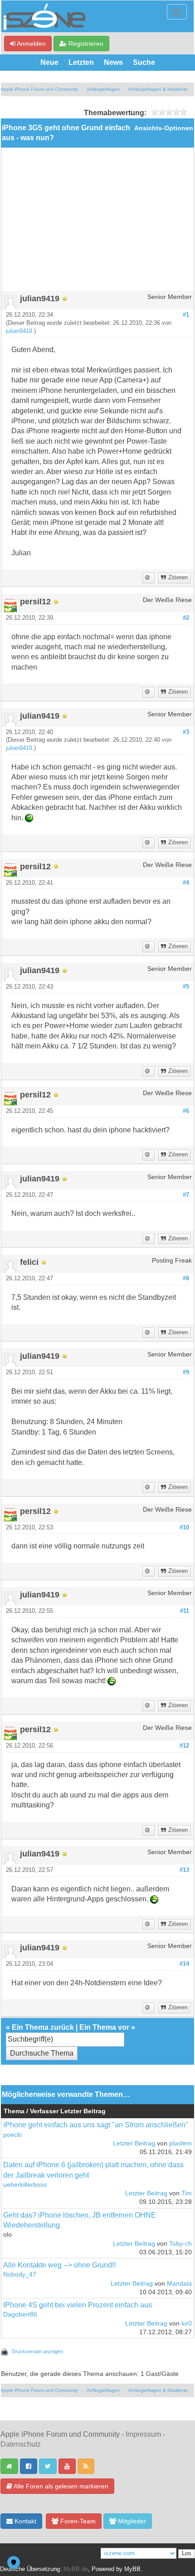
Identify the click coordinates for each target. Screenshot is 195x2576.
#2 (186, 618)
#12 (184, 1746)
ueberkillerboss (25, 2185)
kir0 (187, 2324)
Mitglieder (131, 2521)
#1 (186, 315)
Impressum (143, 2434)
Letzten (81, 62)
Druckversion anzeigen (37, 2351)
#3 (186, 732)
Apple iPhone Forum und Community (39, 89)
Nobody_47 (20, 2275)
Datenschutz (21, 2444)
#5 (186, 987)
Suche (144, 62)
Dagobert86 (20, 2314)
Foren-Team (77, 2521)
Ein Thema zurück (43, 2027)
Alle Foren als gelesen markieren (60, 2486)
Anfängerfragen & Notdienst (158, 89)
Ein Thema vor (104, 2027)
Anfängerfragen (103, 89)
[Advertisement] (97, 223)
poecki (12, 2135)
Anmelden (31, 44)
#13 (184, 1870)
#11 (185, 1611)
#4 (186, 883)
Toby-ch (180, 2244)
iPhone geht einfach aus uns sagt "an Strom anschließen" (96, 2125)
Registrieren (85, 44)
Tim (187, 2193)
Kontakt (24, 2521)
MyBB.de (76, 2569)
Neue (49, 62)
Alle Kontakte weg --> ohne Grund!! (59, 2265)
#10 (184, 1528)
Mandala (179, 2284)
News (113, 62)
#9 (186, 1372)
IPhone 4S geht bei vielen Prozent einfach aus (78, 2305)
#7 (186, 1195)
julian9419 (19, 331)
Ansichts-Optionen (164, 128)
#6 (186, 1111)
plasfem (180, 2143)
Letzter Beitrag (134, 2143)
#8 (186, 1278)
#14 (184, 1964)
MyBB (132, 2569)
